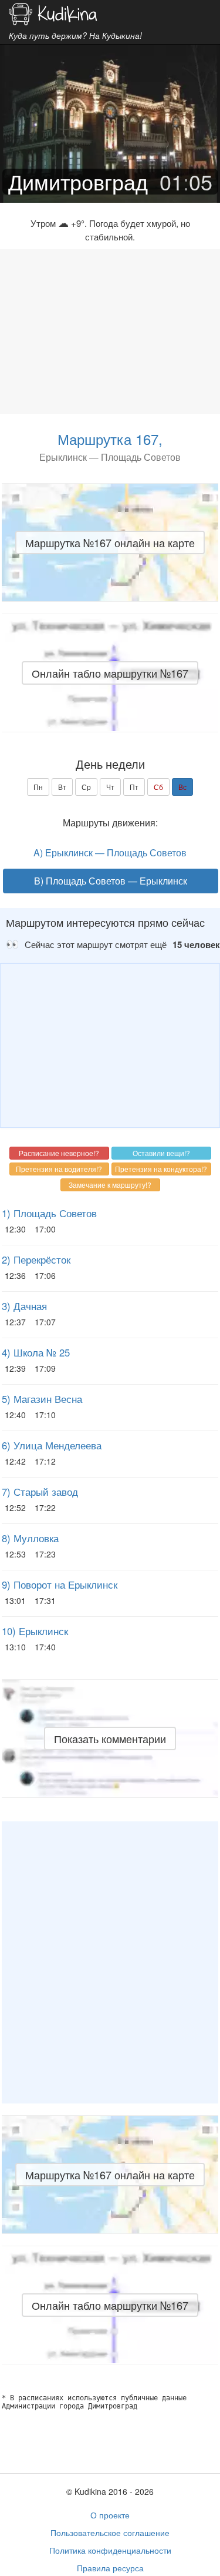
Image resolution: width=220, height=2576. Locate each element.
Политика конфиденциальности (110, 2550)
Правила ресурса (110, 2568)
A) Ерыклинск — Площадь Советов (110, 852)
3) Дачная (24, 1306)
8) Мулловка (30, 1538)
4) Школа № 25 (36, 1352)
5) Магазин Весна (42, 1399)
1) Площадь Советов (49, 1213)
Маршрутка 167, (110, 439)
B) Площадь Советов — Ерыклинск (111, 881)
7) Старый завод (40, 1492)
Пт (134, 787)
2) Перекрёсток (36, 1259)
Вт (62, 787)
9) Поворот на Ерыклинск (60, 1585)
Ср (86, 787)
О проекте (110, 2515)
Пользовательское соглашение (110, 2533)
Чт (110, 787)
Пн (38, 787)
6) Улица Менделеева (52, 1445)
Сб (158, 787)
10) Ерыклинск (35, 1631)
